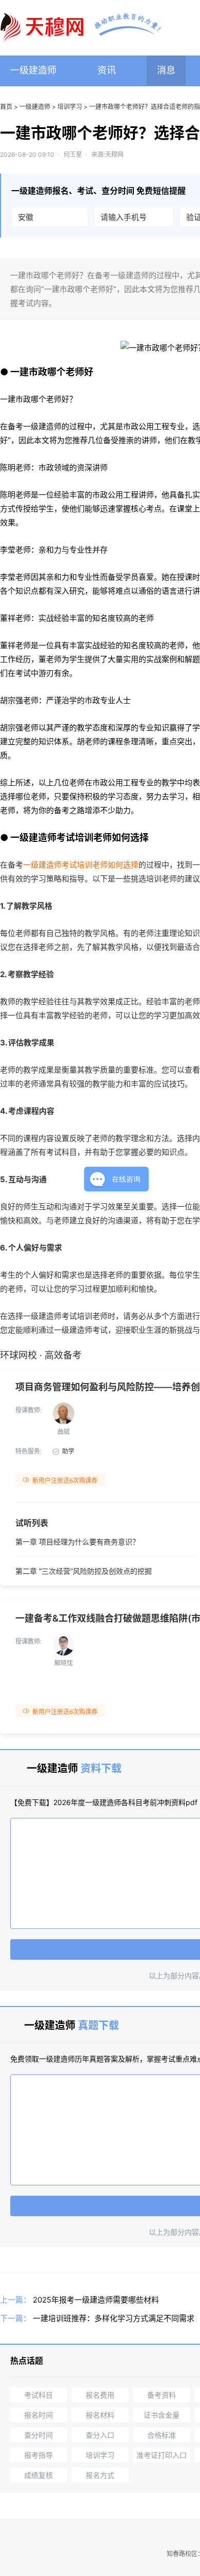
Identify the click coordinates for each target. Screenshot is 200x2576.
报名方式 (100, 2475)
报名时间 (38, 2415)
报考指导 (38, 2455)
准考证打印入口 (162, 2455)
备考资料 (162, 2395)
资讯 (107, 70)
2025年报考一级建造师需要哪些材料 (96, 2300)
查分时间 (38, 2435)
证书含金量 (162, 2415)
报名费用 (100, 2395)
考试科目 (38, 2395)
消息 (166, 70)
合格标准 (162, 2435)
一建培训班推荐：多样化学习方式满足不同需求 (114, 2318)
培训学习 (70, 107)
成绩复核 (38, 2475)
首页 (6, 107)
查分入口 (100, 2435)
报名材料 (100, 2415)
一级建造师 (33, 70)
